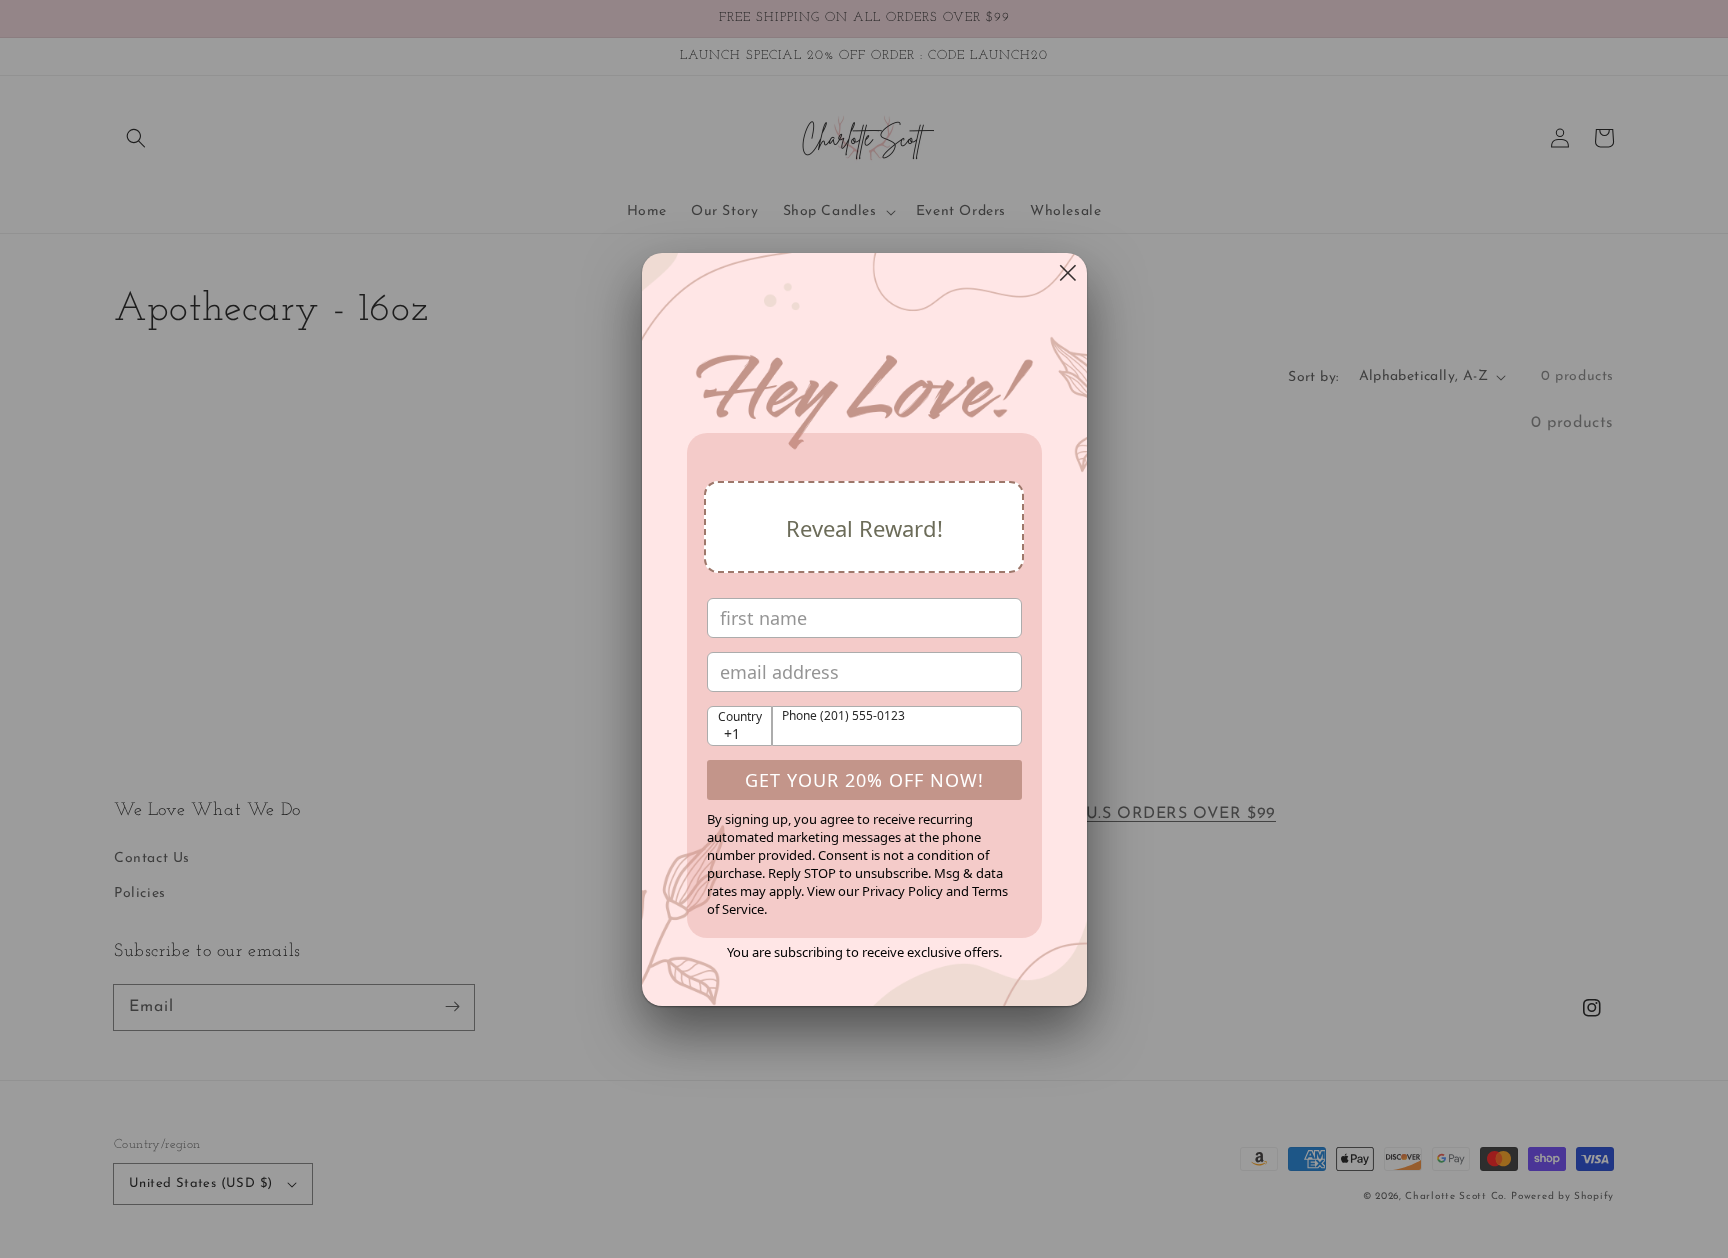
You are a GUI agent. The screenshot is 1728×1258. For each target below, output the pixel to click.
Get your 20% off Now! (864, 780)
